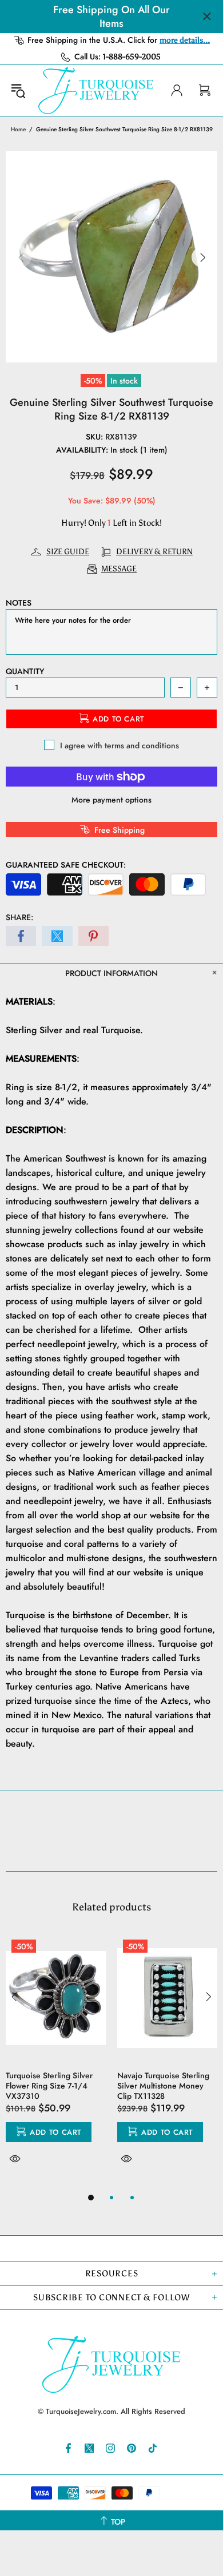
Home (18, 129)
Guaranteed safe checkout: (66, 865)
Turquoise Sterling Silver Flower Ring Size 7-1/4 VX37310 (49, 2086)
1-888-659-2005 (132, 57)
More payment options (111, 800)
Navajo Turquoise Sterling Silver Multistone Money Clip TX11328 (163, 2086)
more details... (185, 40)
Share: (19, 917)
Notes (19, 603)
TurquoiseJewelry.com (96, 90)
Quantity (25, 671)
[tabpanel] (56, 2062)
